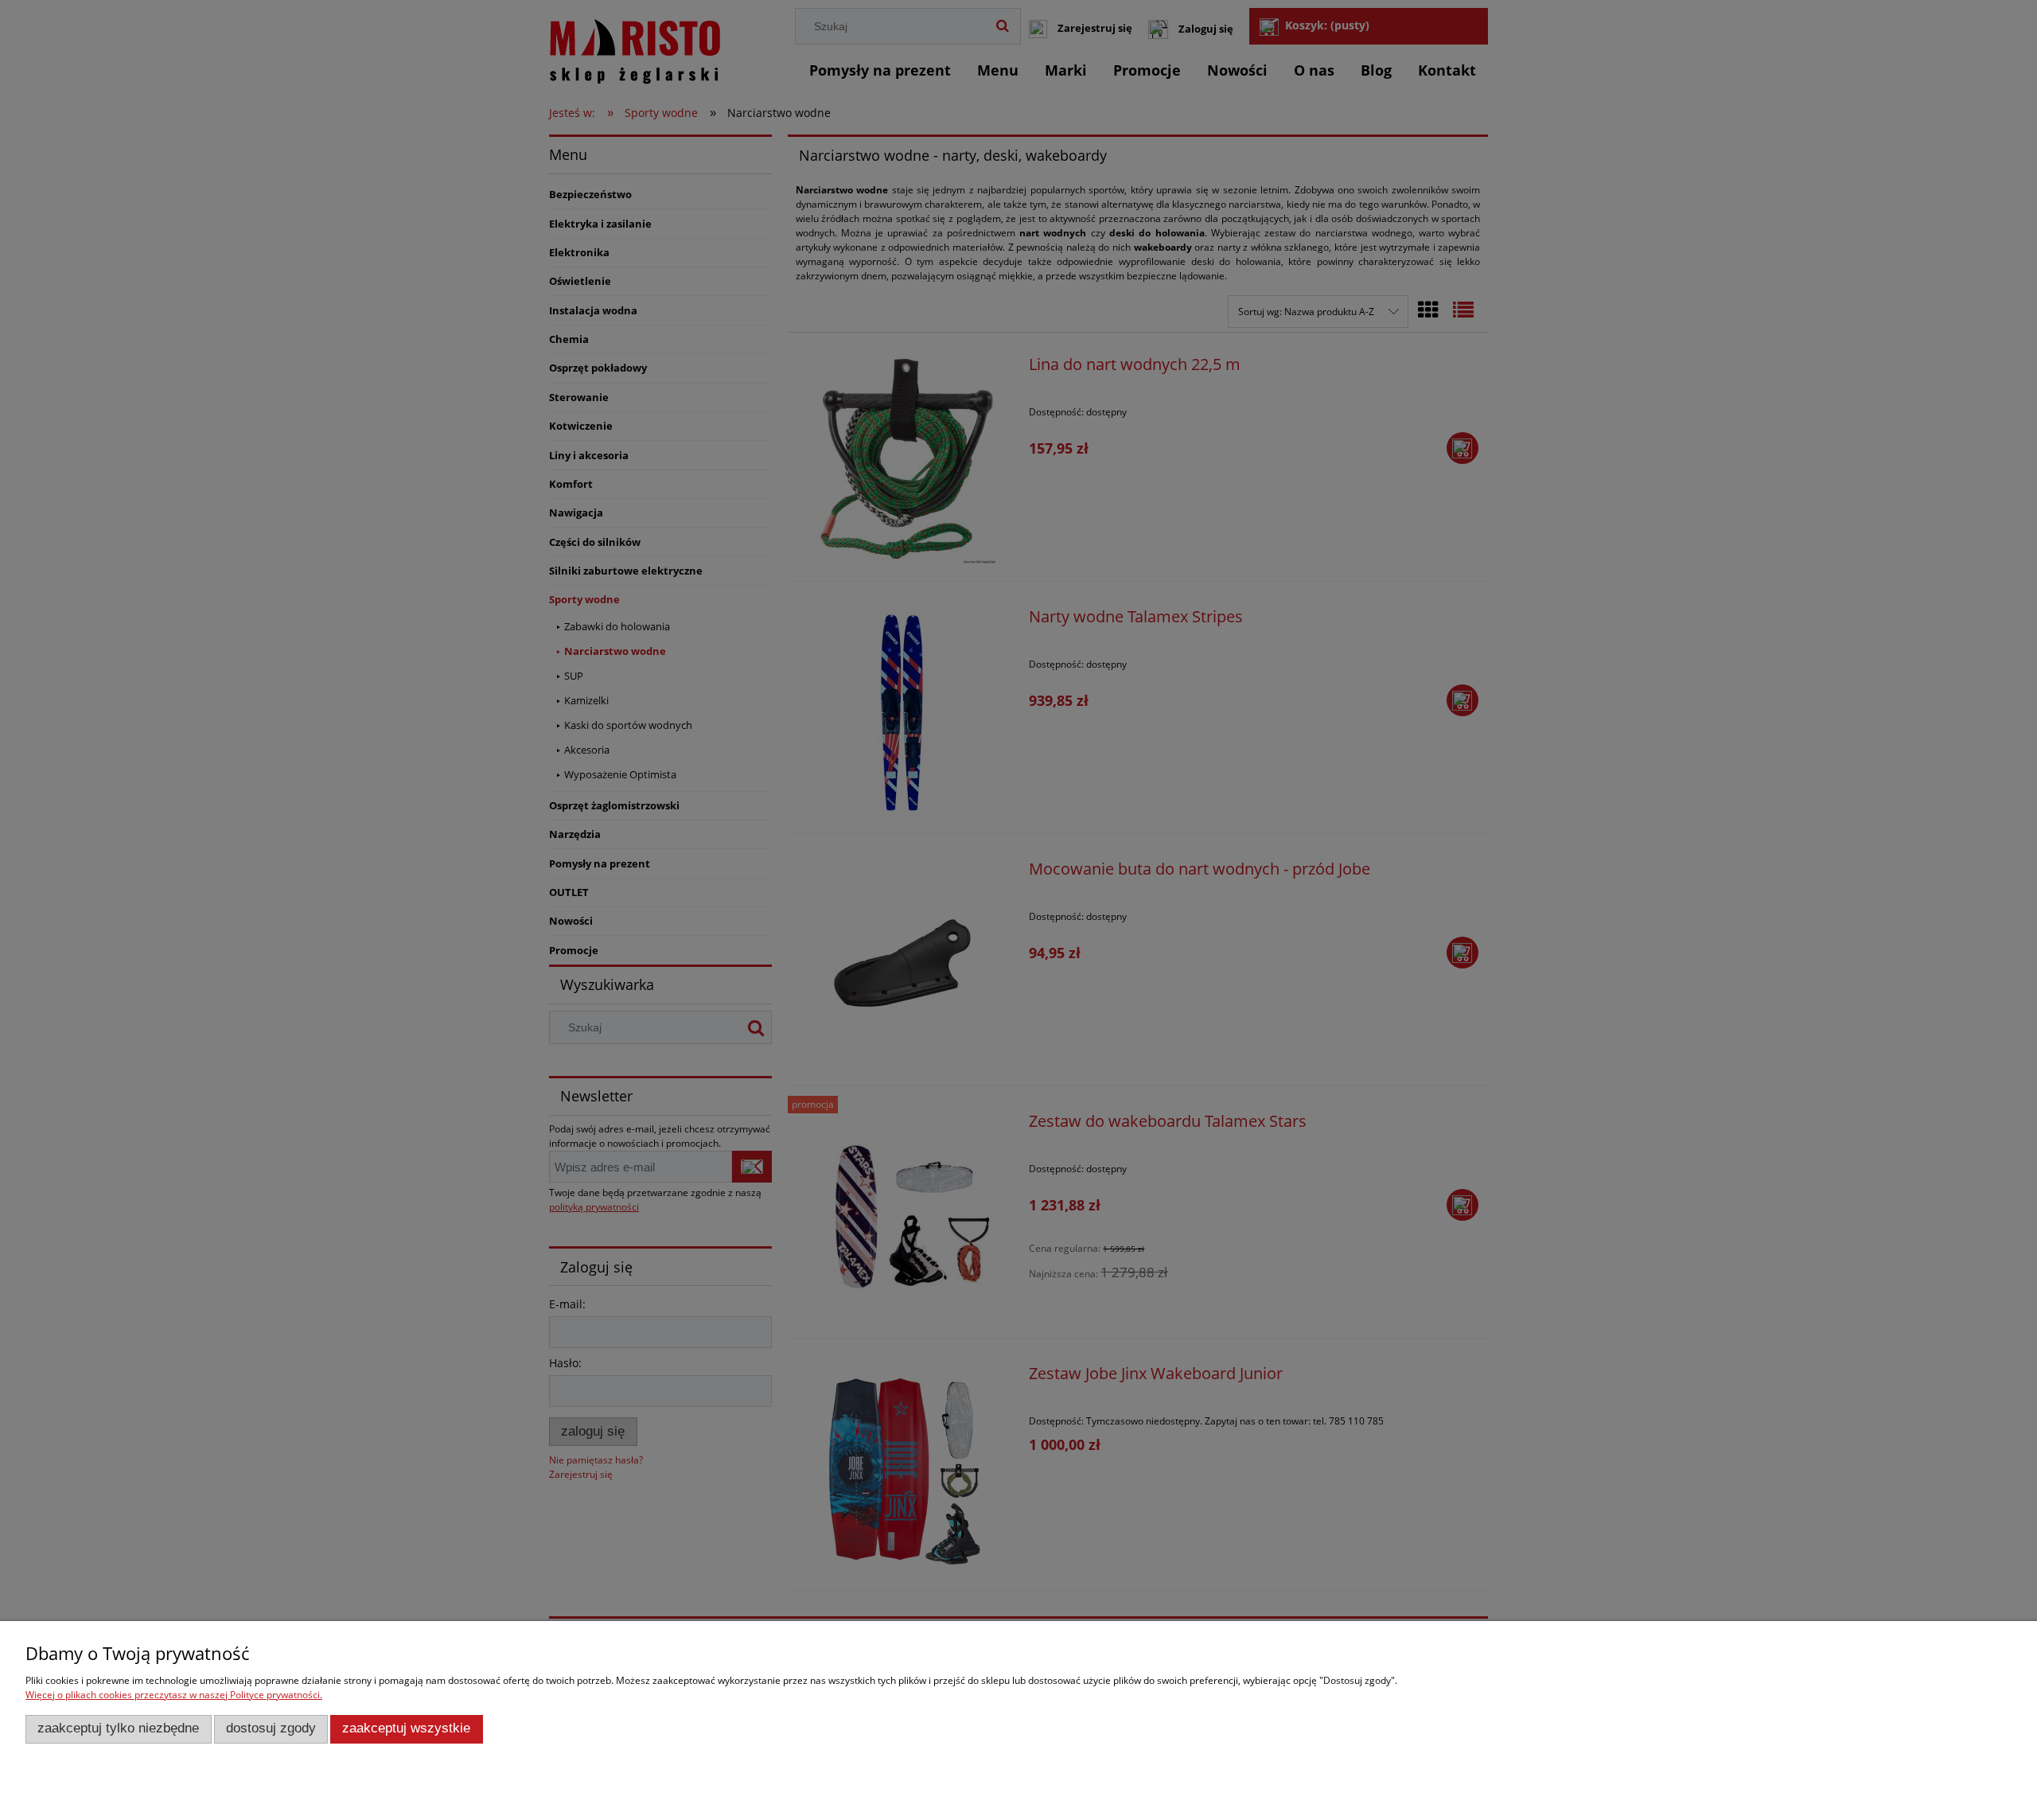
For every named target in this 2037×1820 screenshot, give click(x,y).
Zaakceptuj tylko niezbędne (118, 1728)
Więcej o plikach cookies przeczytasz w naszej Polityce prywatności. (174, 1695)
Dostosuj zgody (271, 1728)
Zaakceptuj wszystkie (406, 1728)
